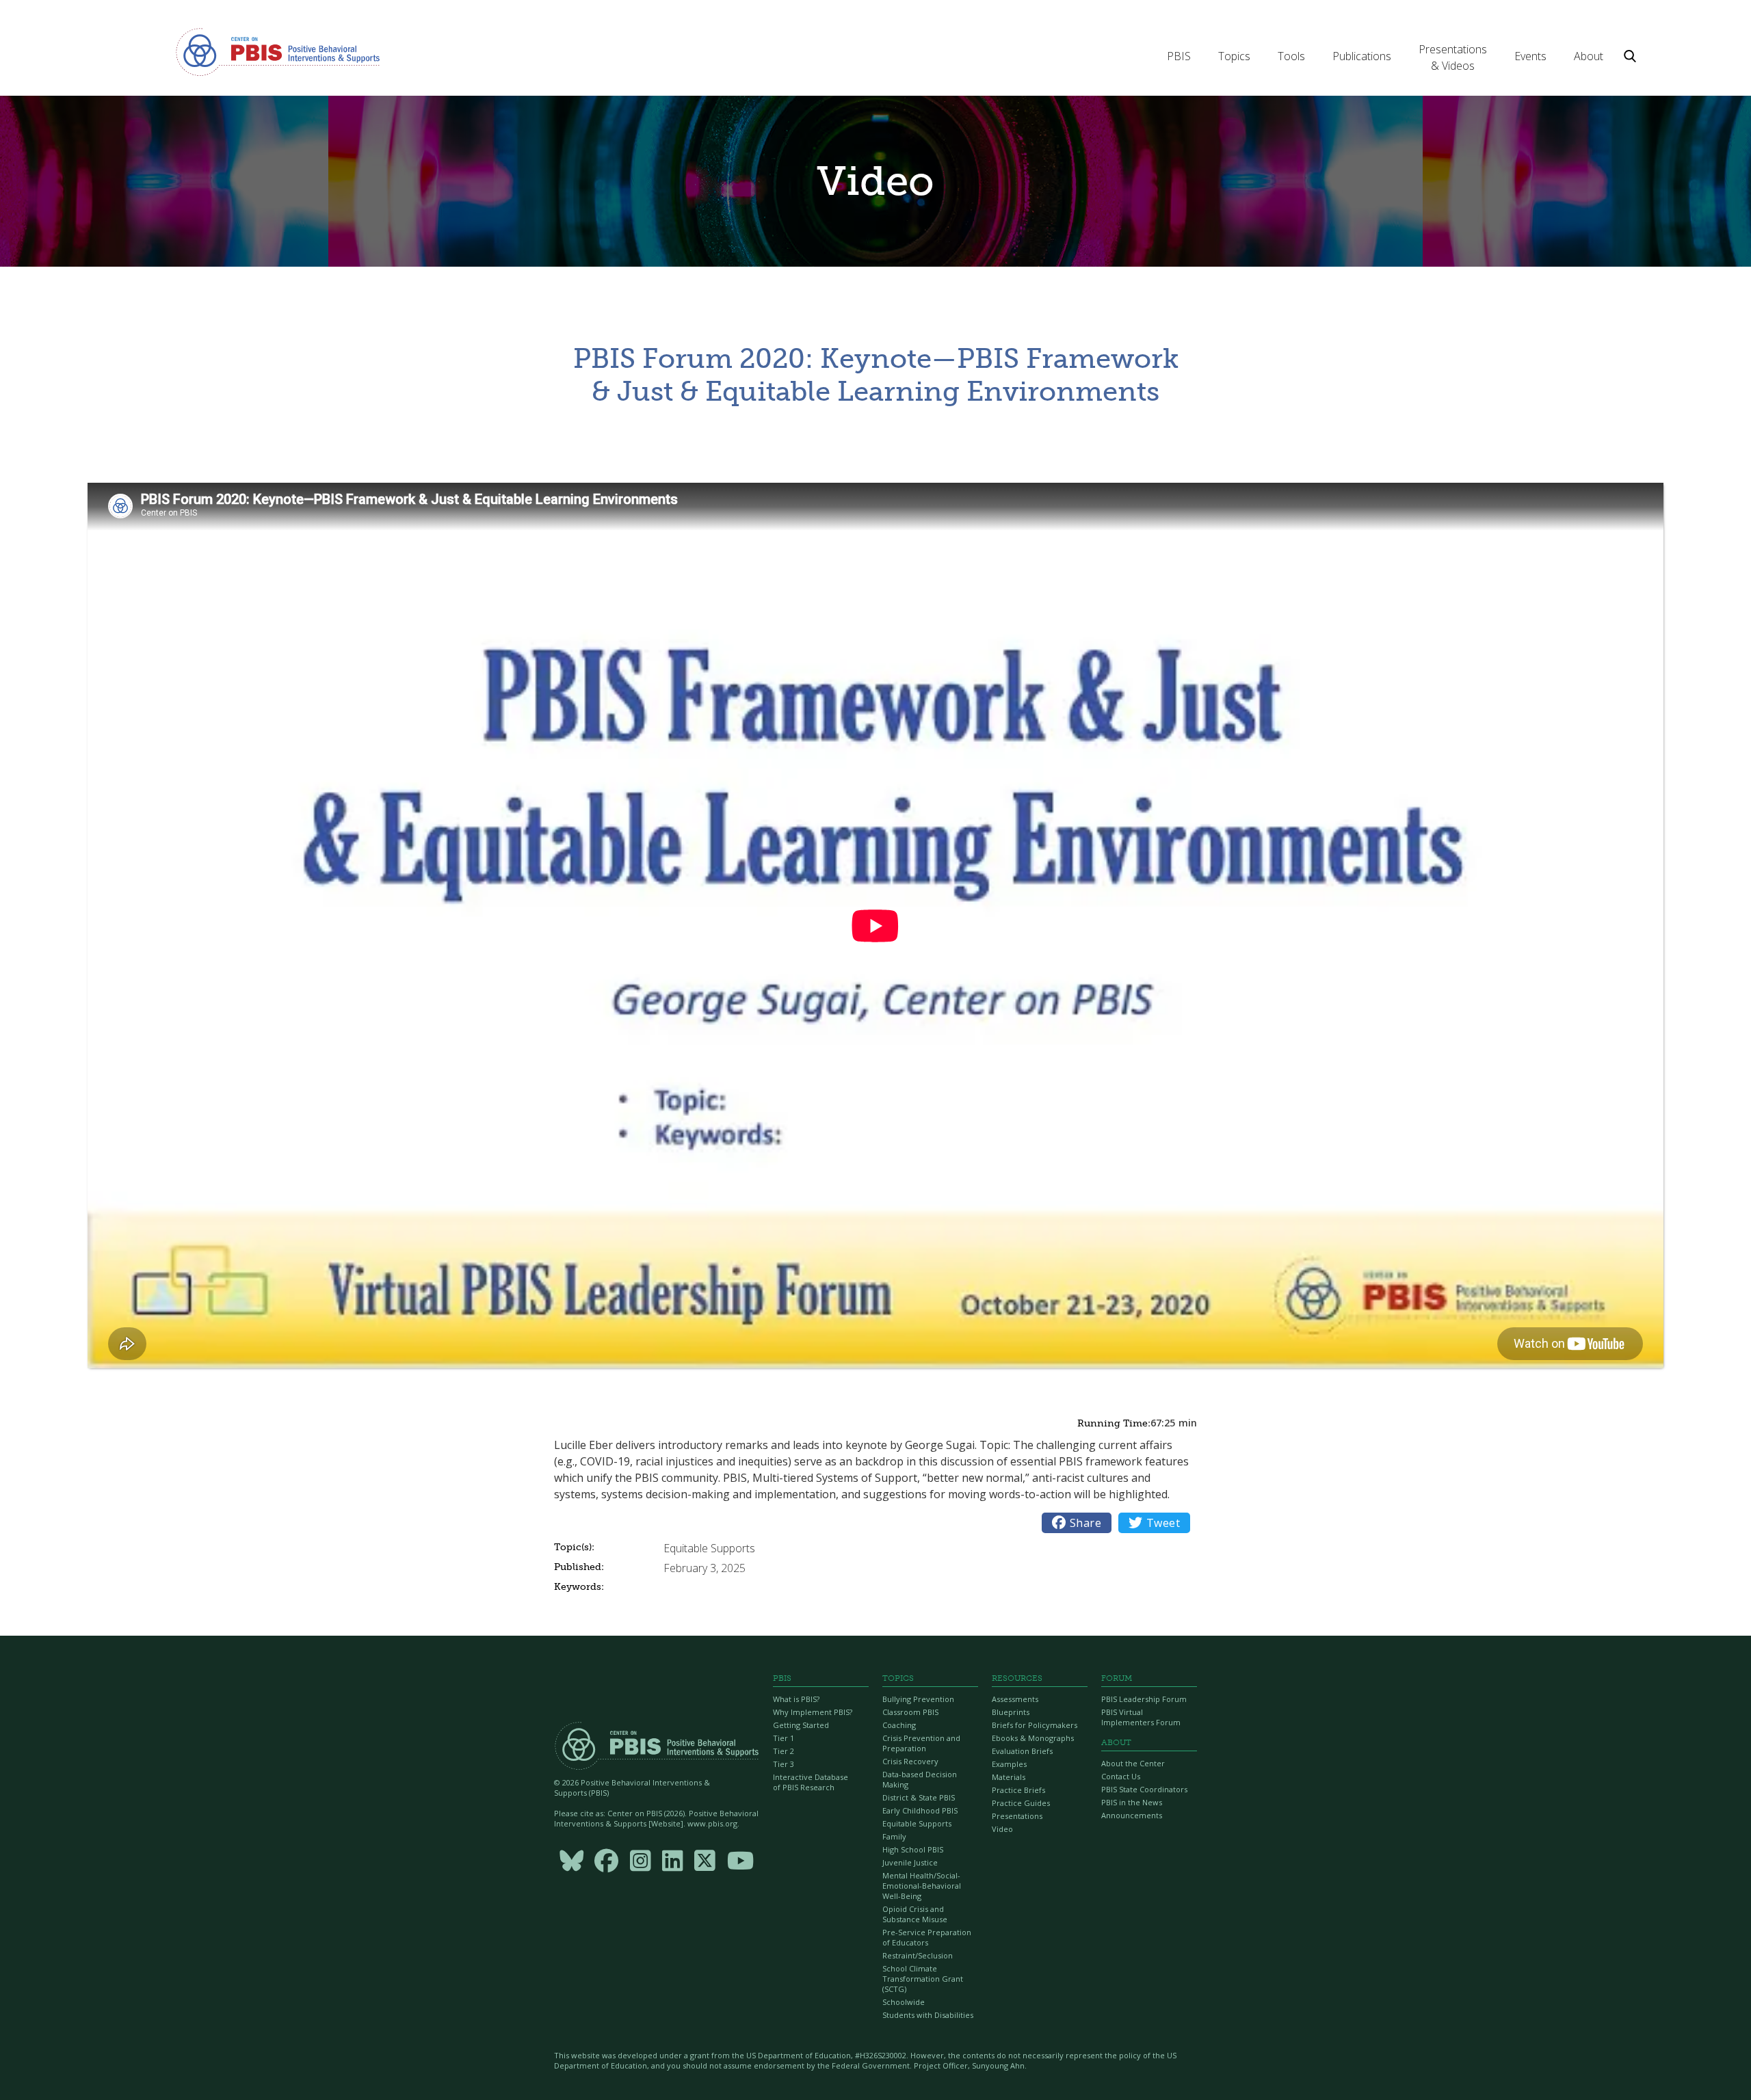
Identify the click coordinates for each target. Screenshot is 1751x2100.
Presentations (1017, 1816)
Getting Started (801, 1725)
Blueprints (1011, 1712)
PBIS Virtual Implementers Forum (1141, 1717)
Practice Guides (1021, 1803)
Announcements (1132, 1815)
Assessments (1015, 1699)
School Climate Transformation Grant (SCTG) (923, 1979)
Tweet (1154, 1523)
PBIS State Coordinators (1144, 1789)
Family (894, 1836)
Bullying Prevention (918, 1699)
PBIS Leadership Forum (1144, 1699)
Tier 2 (784, 1751)
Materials (1009, 1777)
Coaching (899, 1725)
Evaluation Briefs (1022, 1751)
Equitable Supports (917, 1823)
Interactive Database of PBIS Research (811, 1782)
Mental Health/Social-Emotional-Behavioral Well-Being (922, 1886)
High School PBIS (913, 1849)
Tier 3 (784, 1764)
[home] (278, 51)
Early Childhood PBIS (920, 1810)
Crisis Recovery (910, 1761)
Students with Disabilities (928, 2015)
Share (1077, 1523)
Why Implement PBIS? (813, 1712)
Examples (1009, 1764)
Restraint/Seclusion (918, 1955)
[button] (1179, 56)
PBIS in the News (1132, 1802)
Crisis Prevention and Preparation (921, 1743)
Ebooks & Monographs (1033, 1738)
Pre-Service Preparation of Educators (927, 1937)
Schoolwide (904, 2002)
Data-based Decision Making (920, 1779)
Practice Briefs (1018, 1790)
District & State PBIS (919, 1797)
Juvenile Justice (910, 1862)
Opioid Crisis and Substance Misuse (915, 1914)
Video (1002, 1829)
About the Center (1133, 1763)
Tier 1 (784, 1738)
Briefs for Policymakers (1035, 1725)
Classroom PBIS (910, 1712)
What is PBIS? (796, 1699)
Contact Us (1121, 1776)
